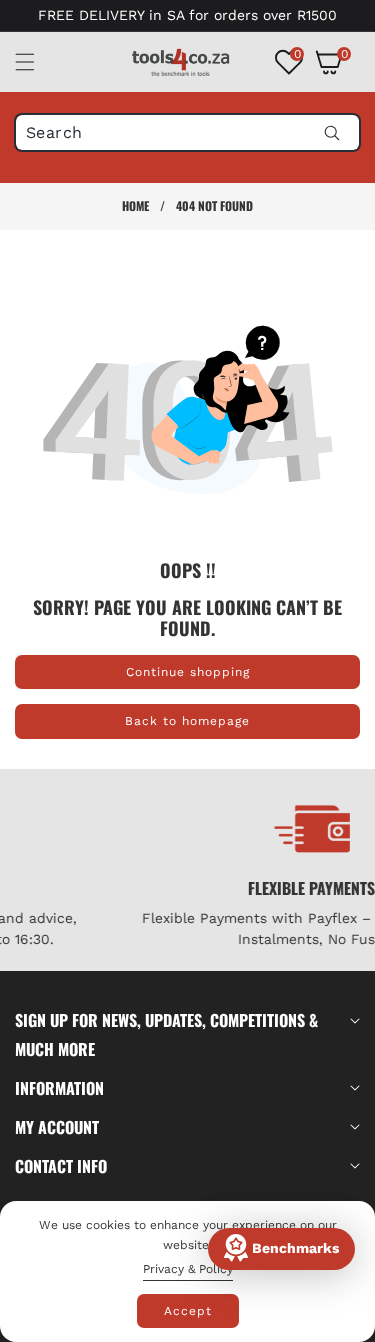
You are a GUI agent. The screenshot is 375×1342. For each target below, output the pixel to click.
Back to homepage (187, 721)
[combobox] (187, 132)
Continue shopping (188, 672)
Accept (188, 1311)
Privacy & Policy (188, 1269)
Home (135, 205)
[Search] (331, 132)
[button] (37, 62)
